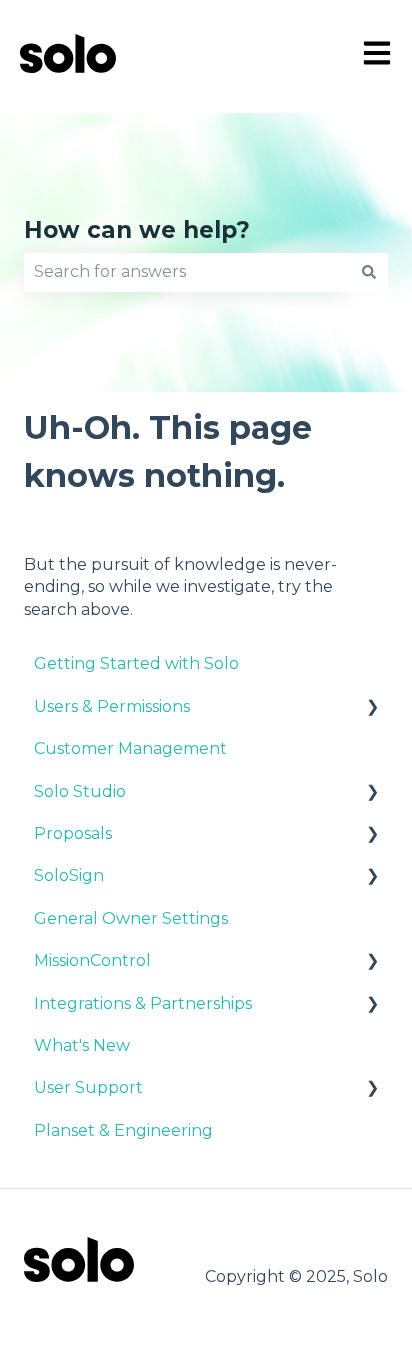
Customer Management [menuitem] (130, 748)
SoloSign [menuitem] (69, 875)
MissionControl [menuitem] (92, 960)
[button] (372, 708)
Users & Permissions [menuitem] (112, 706)
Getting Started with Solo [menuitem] (136, 663)
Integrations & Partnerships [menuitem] (143, 1003)
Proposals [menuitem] (73, 833)
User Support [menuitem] (88, 1087)
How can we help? (137, 230)
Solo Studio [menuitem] (80, 791)
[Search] (369, 272)
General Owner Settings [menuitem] (131, 918)
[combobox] (187, 272)
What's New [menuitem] (82, 1045)
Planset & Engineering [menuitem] (123, 1130)
